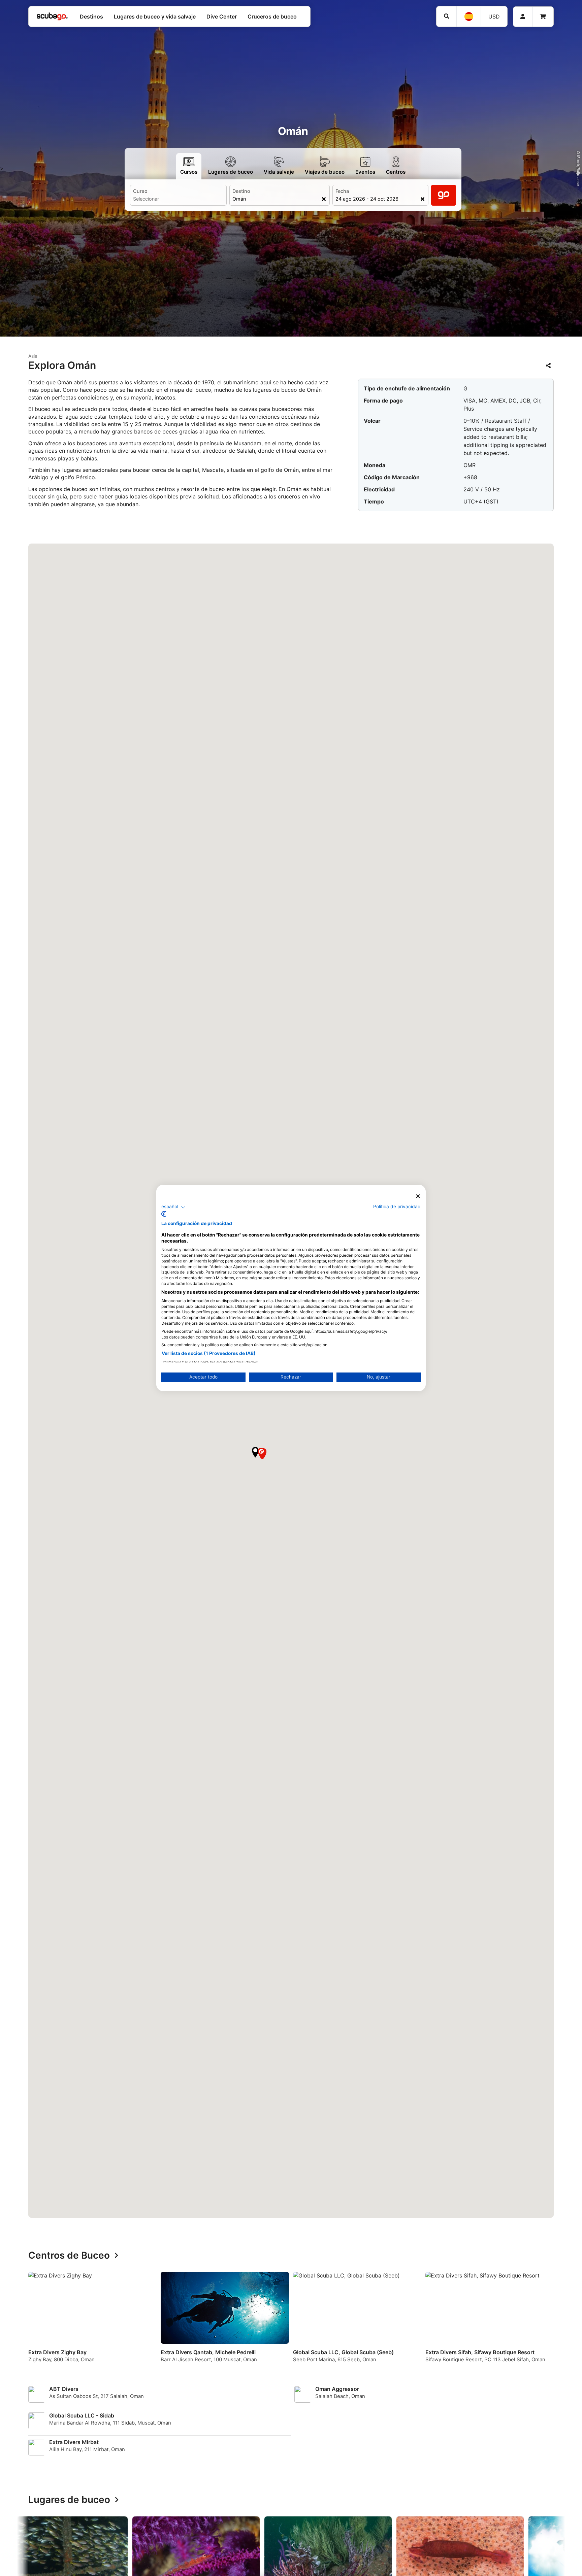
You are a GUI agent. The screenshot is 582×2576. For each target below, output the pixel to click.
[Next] (553, 2323)
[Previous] (29, 2323)
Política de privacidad (397, 1207)
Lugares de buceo (69, 2500)
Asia (33, 356)
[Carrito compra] (543, 17)
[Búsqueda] (446, 16)
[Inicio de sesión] (523, 17)
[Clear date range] (423, 199)
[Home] (52, 16)
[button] (255, 1452)
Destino (241, 191)
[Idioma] (468, 16)
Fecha (342, 191)
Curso (140, 191)
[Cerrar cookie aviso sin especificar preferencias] (418, 1196)
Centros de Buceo (69, 2256)
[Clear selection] (324, 199)
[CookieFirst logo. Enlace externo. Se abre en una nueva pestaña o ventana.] (164, 1214)
